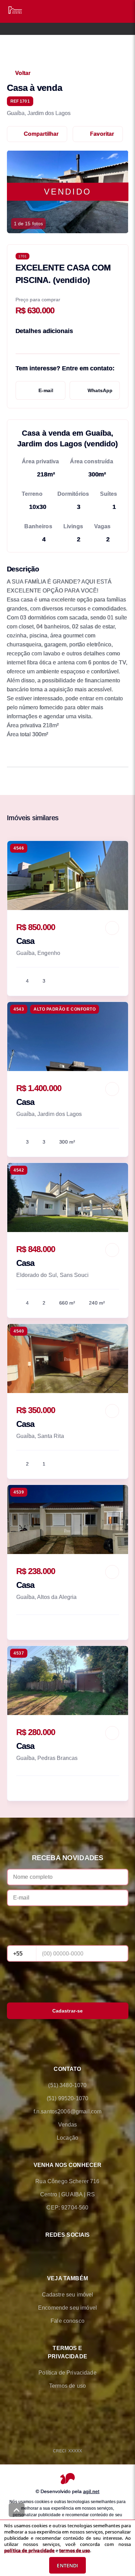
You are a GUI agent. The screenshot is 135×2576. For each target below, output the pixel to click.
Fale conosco (67, 2321)
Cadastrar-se (68, 2011)
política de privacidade (29, 2550)
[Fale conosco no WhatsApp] (58, 2251)
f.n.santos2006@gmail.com (68, 2111)
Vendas (68, 2125)
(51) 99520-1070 (67, 2098)
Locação (67, 2138)
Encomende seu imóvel (67, 2308)
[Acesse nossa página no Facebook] (38, 2251)
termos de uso (75, 2550)
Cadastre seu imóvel (68, 2295)
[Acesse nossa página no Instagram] (77, 2251)
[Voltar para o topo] (17, 2510)
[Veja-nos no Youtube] (97, 2251)
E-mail (46, 390)
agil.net (91, 2491)
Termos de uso (67, 2386)
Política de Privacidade (67, 2373)
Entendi (67, 2565)
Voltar (23, 73)
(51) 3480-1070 (67, 2085)
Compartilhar (41, 134)
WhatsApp (100, 390)
